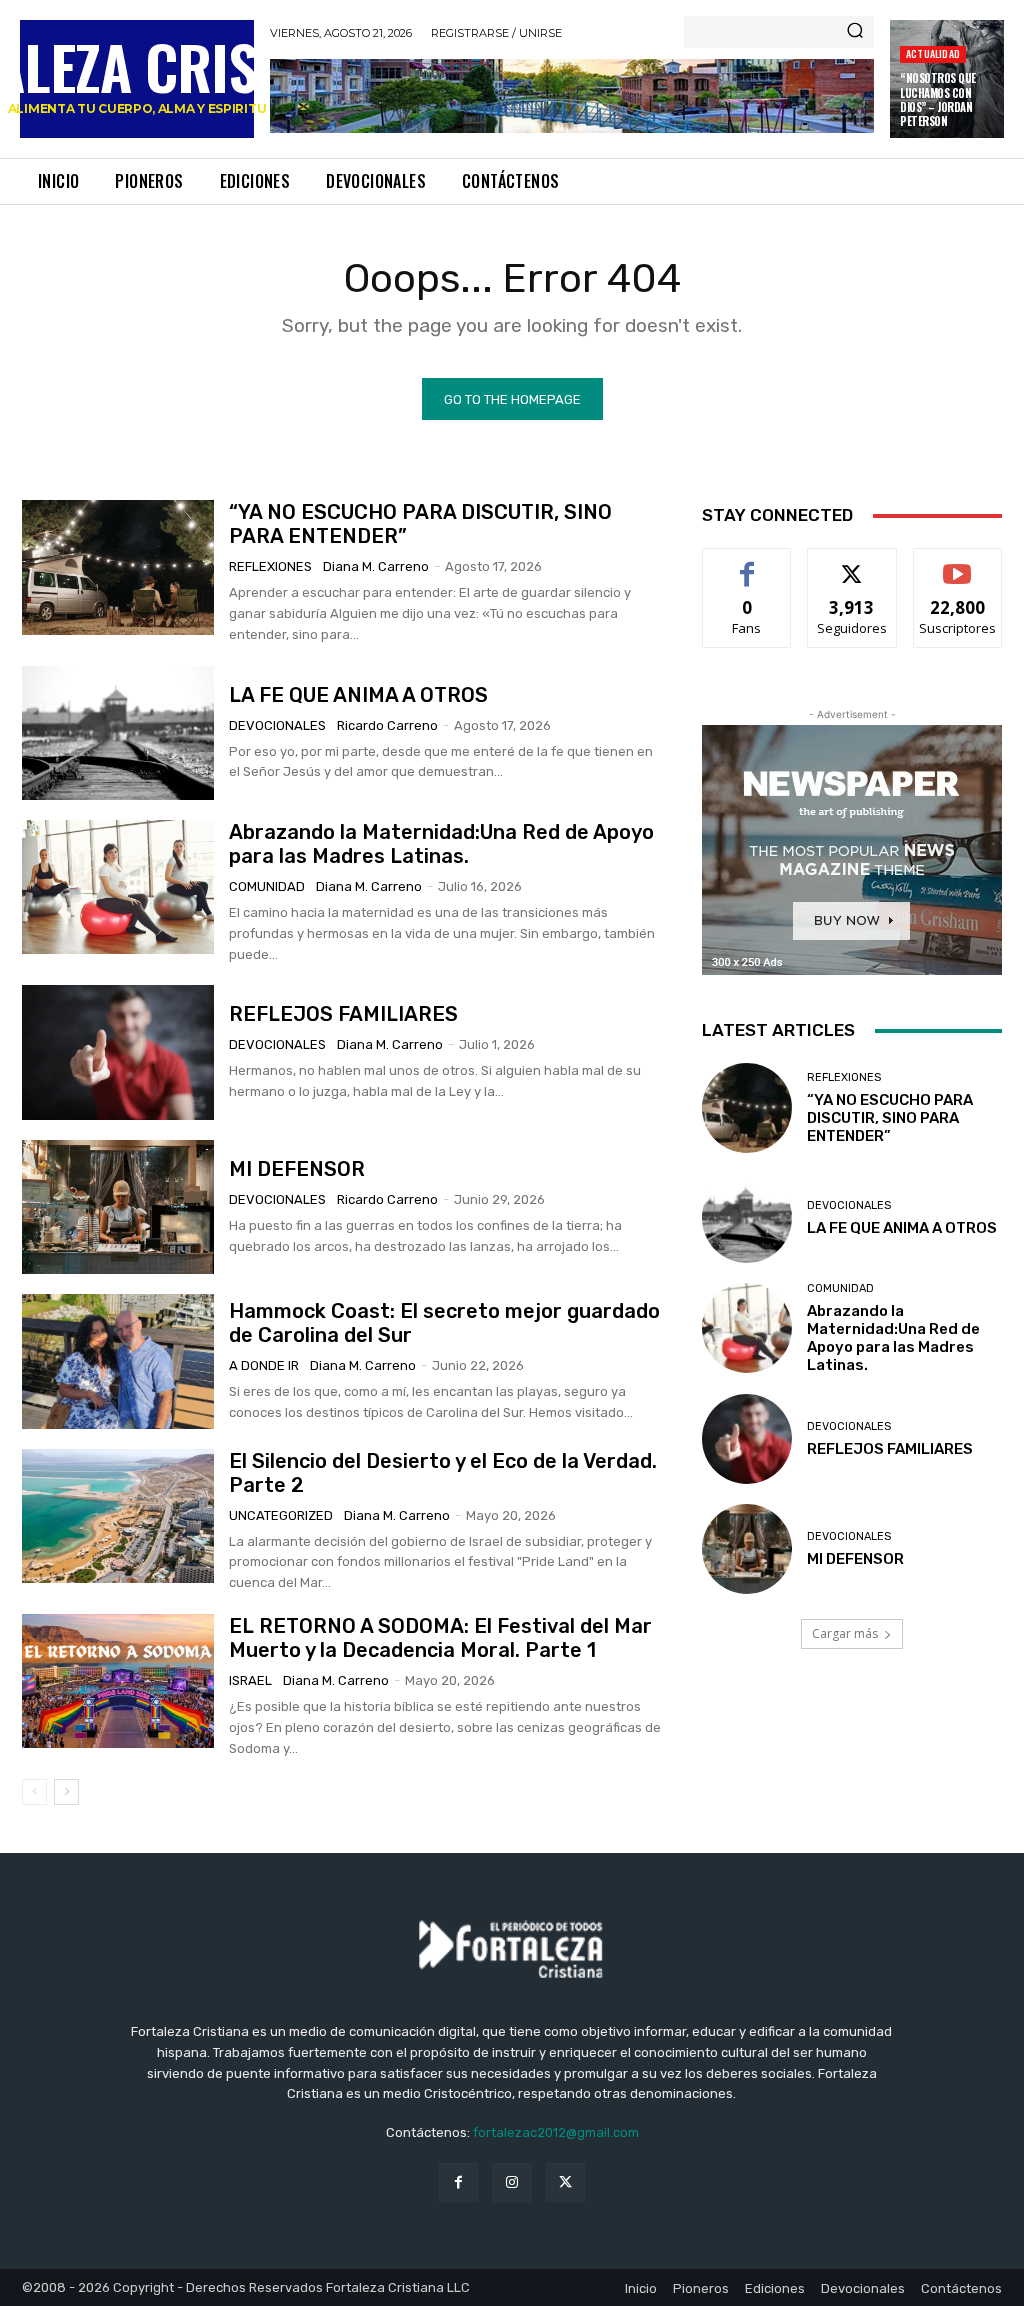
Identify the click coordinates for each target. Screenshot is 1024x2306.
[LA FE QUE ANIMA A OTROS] (118, 733)
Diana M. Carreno (376, 566)
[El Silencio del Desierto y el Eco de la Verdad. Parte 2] (118, 1516)
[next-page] (66, 1792)
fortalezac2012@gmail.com (556, 2132)
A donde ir (264, 1365)
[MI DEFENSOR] (118, 1207)
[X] (565, 2182)
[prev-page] (34, 1792)
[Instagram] (511, 2182)
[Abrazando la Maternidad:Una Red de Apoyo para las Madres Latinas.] (118, 887)
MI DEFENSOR (297, 1169)
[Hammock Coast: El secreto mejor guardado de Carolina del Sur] (118, 1361)
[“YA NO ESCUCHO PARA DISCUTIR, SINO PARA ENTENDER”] (118, 567)
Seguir (852, 563)
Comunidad (267, 886)
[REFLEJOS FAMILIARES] (118, 1052)
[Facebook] (458, 2182)
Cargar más (845, 1633)
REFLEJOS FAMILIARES (343, 1014)
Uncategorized (281, 1515)
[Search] (855, 32)
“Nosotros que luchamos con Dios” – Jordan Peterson (938, 99)
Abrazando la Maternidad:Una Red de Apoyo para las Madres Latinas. (441, 844)
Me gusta (747, 563)
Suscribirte (957, 563)
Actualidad (933, 53)
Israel (250, 1680)
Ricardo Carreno (387, 725)
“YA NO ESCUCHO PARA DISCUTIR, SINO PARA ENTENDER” (890, 1118)
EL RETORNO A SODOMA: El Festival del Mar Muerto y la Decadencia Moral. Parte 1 (440, 1638)
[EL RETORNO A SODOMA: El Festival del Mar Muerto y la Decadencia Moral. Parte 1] (118, 1681)
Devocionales (277, 725)
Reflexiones (270, 566)
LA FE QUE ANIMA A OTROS (358, 695)
